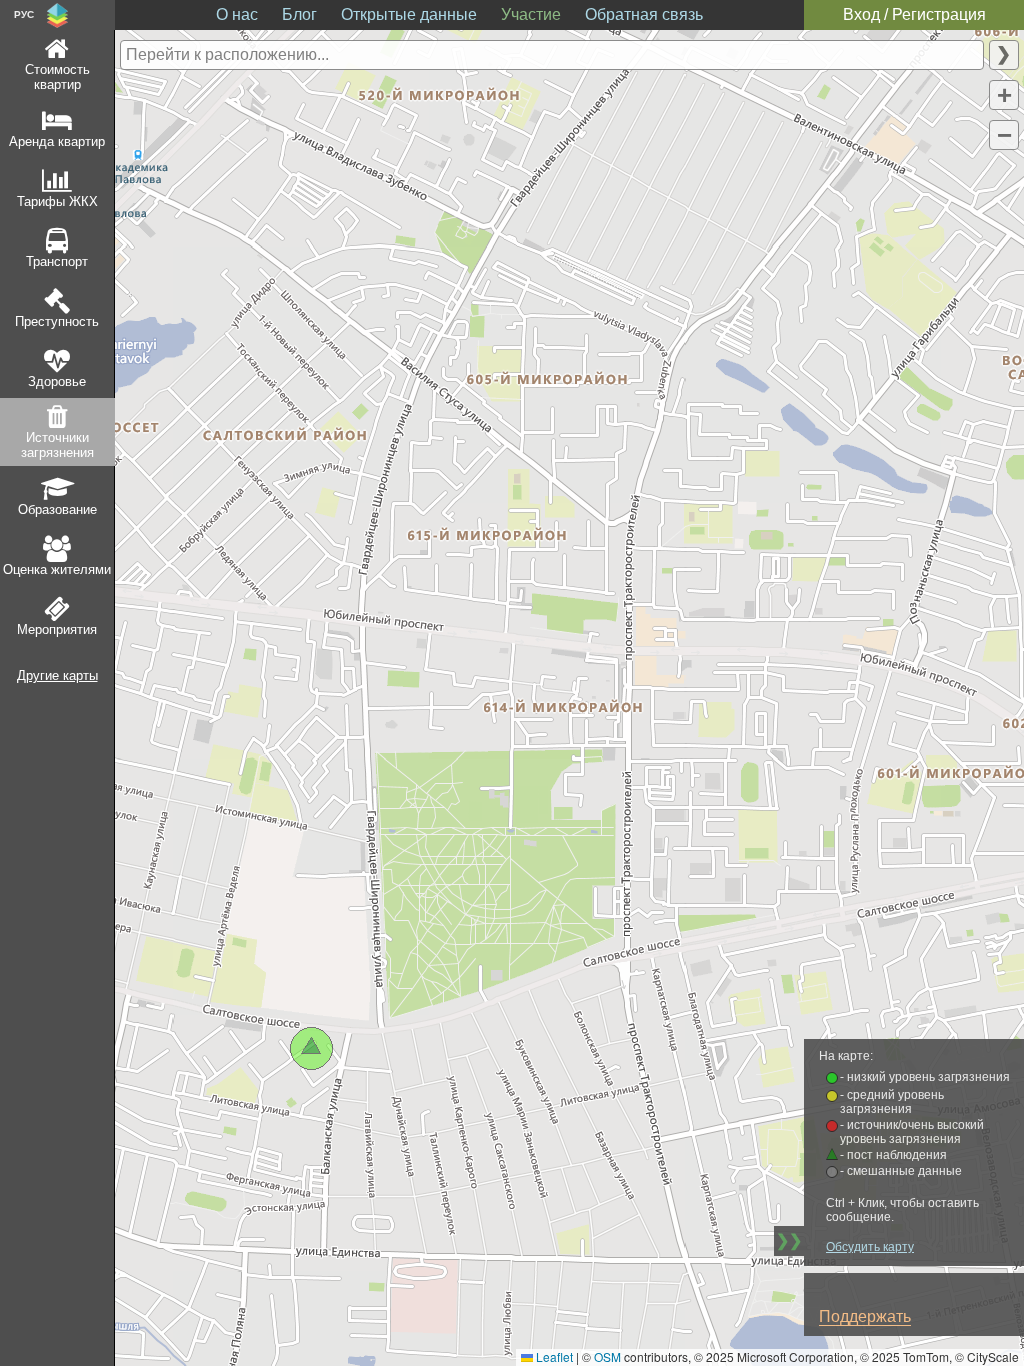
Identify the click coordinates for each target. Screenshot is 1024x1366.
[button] (1004, 95)
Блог (299, 14)
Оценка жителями (57, 569)
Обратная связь (644, 14)
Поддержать (865, 1316)
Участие (531, 14)
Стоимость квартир (57, 77)
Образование (57, 509)
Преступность (57, 321)
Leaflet (553, 1356)
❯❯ (789, 1240)
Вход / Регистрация (914, 14)
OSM (607, 1356)
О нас (237, 14)
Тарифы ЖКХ (57, 201)
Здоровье (57, 381)
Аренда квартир (57, 141)
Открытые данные (409, 14)
